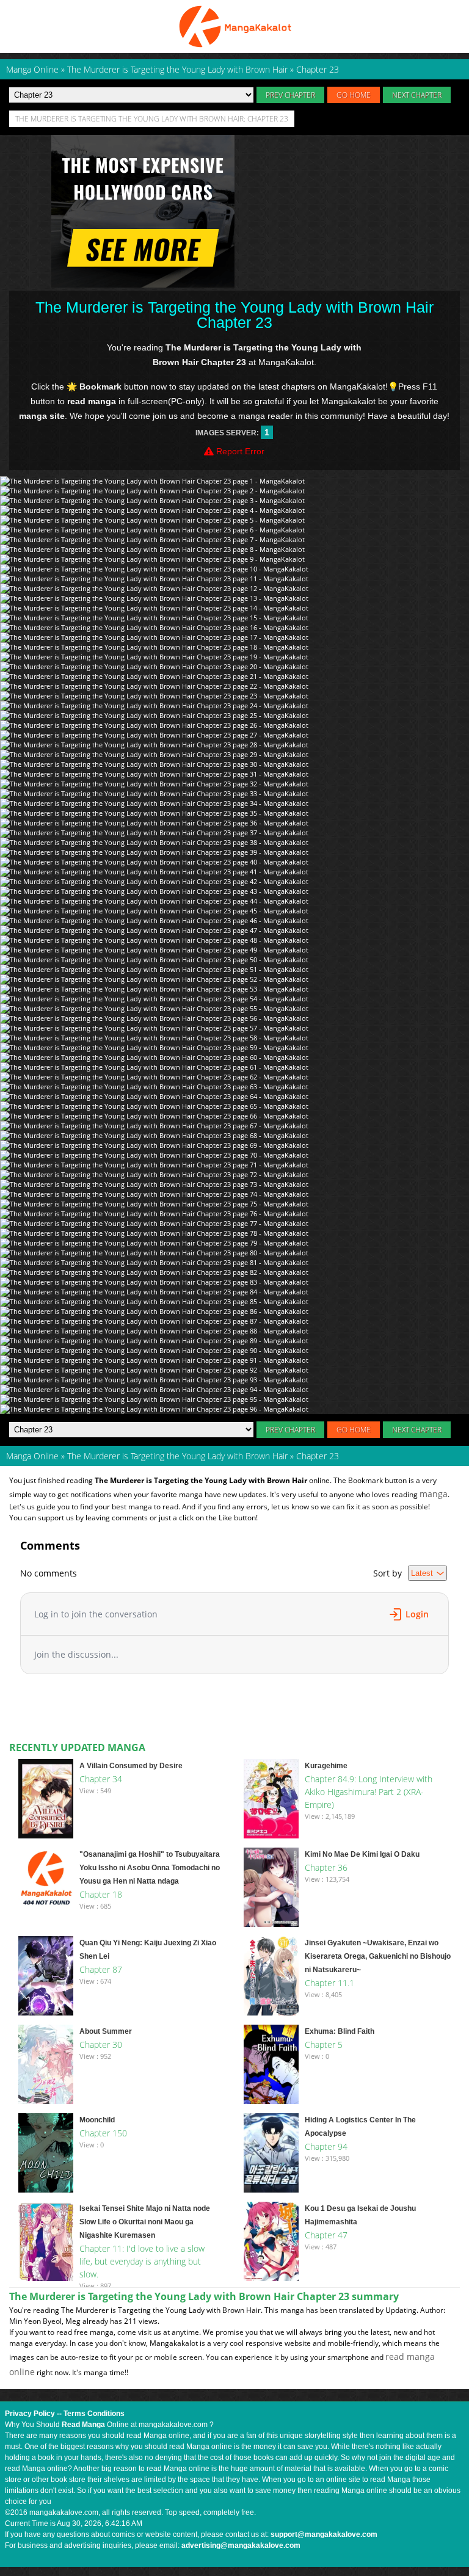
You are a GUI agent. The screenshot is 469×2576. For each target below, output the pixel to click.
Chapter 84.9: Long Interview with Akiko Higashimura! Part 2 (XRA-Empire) (369, 1792)
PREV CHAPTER (290, 95)
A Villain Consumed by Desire (131, 1766)
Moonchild (97, 2120)
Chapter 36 (326, 1867)
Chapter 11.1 (329, 1983)
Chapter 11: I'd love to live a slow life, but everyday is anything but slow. (142, 2261)
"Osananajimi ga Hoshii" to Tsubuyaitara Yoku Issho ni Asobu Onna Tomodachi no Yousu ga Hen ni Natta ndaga (150, 1868)
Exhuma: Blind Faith (340, 2031)
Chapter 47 (326, 2235)
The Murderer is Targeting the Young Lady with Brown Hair (177, 1456)
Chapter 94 (326, 2146)
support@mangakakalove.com (324, 2534)
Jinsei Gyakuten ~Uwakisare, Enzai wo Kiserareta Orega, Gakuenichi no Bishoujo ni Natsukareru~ (378, 1956)
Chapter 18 (101, 1894)
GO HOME (354, 95)
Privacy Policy (30, 2414)
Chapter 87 (101, 1969)
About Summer (106, 2031)
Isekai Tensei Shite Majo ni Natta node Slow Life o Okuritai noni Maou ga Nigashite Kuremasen (145, 2222)
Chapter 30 (101, 2044)
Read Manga (83, 2425)
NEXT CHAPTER (417, 95)
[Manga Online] (234, 27)
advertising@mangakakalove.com (241, 2545)
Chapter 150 (103, 2133)
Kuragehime (326, 1766)
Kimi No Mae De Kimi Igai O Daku (362, 1854)
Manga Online (32, 1456)
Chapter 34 (101, 1779)
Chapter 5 (324, 2044)
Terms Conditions (94, 2414)
